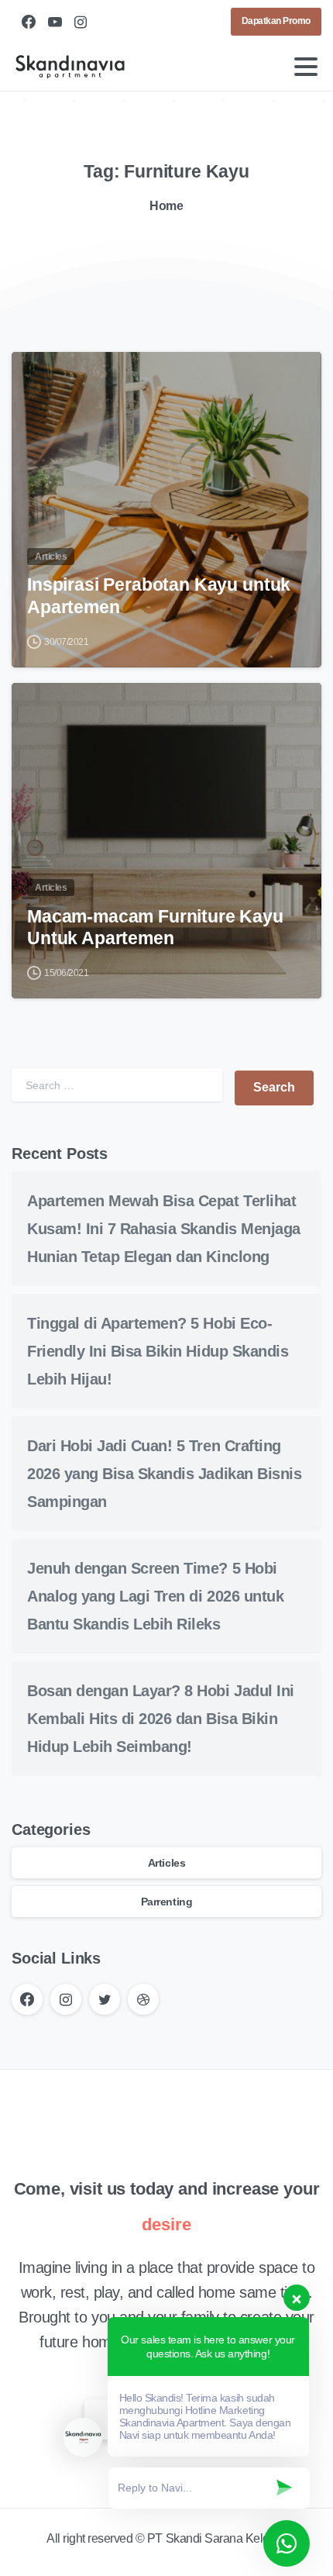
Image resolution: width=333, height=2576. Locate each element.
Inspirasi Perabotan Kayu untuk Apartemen (159, 596)
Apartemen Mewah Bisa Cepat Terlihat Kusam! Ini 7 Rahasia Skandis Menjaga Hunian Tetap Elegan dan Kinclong (164, 1229)
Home (166, 206)
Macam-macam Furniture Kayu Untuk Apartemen (155, 928)
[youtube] (55, 22)
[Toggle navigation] (306, 67)
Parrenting (166, 1902)
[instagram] (81, 22)
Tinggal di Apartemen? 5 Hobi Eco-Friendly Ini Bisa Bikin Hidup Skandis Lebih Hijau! (158, 1351)
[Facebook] (29, 22)
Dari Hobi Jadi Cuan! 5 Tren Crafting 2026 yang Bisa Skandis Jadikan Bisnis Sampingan (164, 1474)
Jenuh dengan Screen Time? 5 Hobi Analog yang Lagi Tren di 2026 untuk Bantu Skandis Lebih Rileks (155, 1596)
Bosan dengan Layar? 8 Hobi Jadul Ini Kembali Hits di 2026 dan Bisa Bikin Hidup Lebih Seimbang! (161, 1719)
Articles (166, 1863)
